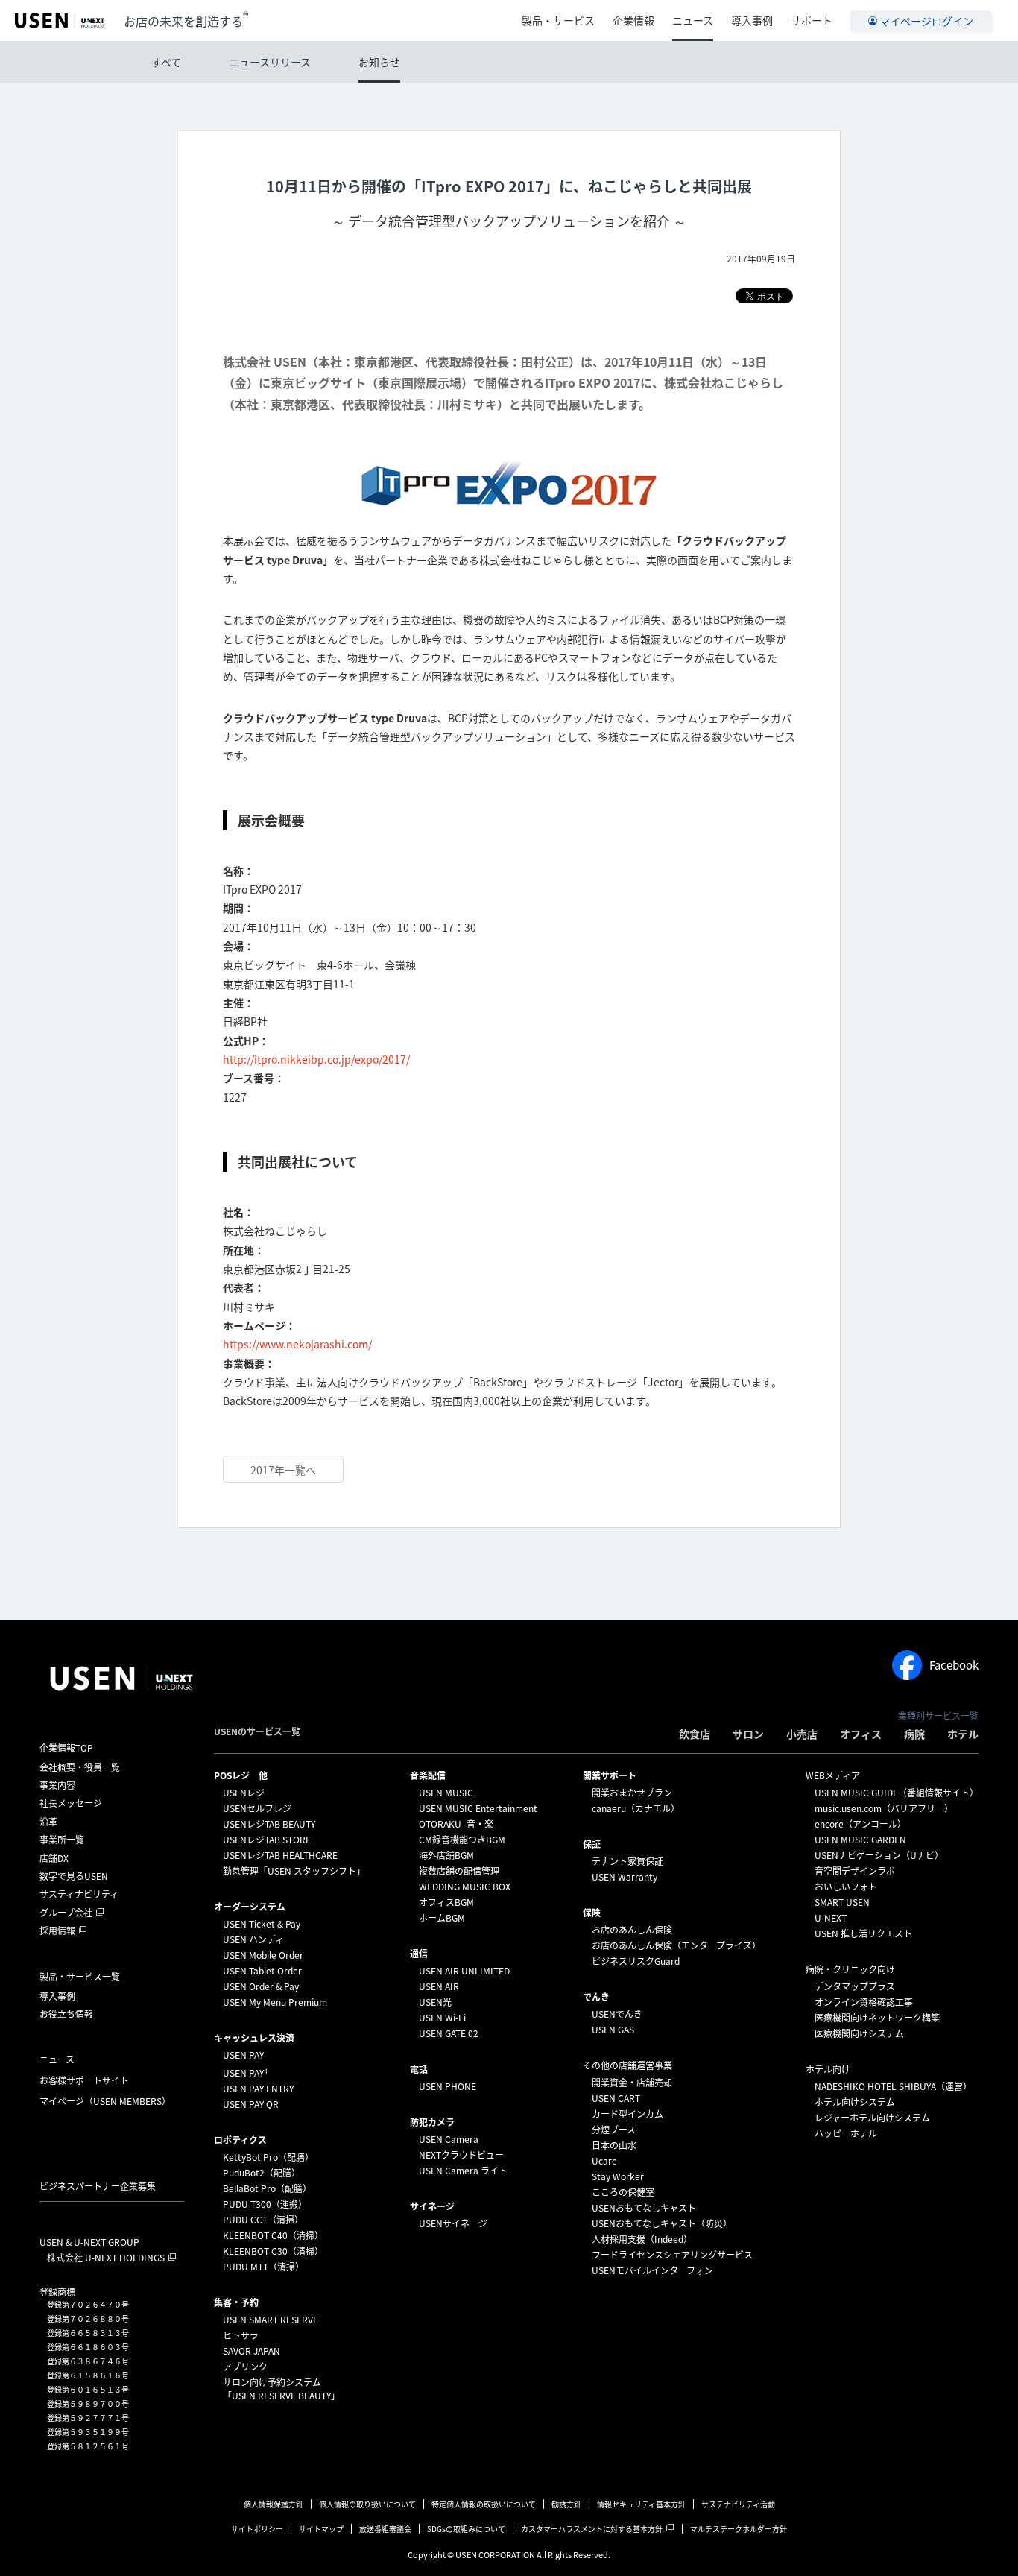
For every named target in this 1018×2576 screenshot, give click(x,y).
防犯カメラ (432, 2122)
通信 (419, 1954)
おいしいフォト (846, 1887)
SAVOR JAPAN (252, 2351)
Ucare (604, 2161)
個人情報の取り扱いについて (367, 2504)
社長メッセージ (71, 1803)
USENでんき (617, 2014)
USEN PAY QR (251, 2104)
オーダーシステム (250, 1907)
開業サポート (610, 1775)
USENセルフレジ (257, 1808)
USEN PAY (243, 2055)
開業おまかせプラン (632, 1793)
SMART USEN (842, 1902)
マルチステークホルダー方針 (739, 2529)
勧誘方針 (566, 2504)
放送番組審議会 (385, 2529)
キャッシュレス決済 (254, 2038)
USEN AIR (439, 1986)
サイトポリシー (257, 2529)
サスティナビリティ (79, 1894)
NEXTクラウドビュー (461, 2155)
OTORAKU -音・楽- (458, 1824)
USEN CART (616, 2098)
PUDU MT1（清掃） (263, 2267)
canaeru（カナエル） (636, 1808)
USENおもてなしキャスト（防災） (662, 2223)
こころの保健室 (623, 2192)
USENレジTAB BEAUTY (269, 1824)
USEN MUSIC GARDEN (860, 1840)
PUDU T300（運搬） (265, 2204)
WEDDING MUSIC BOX (465, 1887)
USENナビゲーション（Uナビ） (879, 1855)
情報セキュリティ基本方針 (641, 2504)
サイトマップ (321, 2529)
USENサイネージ (453, 2223)
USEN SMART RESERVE (271, 2320)
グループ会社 (66, 1913)
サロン (748, 1734)
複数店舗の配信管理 (459, 1871)
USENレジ (244, 1793)
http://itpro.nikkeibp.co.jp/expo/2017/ (316, 1059)
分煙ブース (614, 2130)
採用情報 (57, 1931)
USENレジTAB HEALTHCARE (280, 1855)
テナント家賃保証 (627, 1861)
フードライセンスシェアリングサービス (672, 2255)
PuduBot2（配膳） (262, 2173)
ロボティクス (240, 2140)
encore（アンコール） (860, 1824)
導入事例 (752, 20)
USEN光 (435, 2002)
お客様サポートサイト (84, 2080)
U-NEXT (831, 1918)
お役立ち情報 (66, 2014)
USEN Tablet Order (262, 1971)
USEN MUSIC (446, 1793)
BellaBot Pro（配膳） (267, 2188)
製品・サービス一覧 (80, 1977)
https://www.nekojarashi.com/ (297, 1344)
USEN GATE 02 (449, 2033)
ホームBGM (442, 1918)
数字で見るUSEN (74, 1876)
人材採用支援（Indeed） (642, 2239)
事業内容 (57, 1785)
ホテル (963, 1734)
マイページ (105, 2101)
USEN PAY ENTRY (258, 2089)
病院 (914, 1734)
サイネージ (432, 2206)
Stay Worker (618, 2176)
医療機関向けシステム (859, 2033)
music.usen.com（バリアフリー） (884, 1808)
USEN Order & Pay (261, 1986)
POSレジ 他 (241, 1775)
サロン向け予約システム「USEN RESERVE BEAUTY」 (281, 2389)
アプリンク (245, 2367)
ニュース (693, 20)
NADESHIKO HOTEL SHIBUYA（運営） (893, 2086)
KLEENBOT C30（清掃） (273, 2251)
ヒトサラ (241, 2335)
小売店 (802, 1734)
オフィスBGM (446, 1902)
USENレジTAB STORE (267, 1840)
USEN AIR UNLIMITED (464, 1971)
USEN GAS (613, 2030)
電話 (419, 2069)
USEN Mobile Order (263, 1955)
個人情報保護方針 (274, 2504)
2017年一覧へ (283, 1470)
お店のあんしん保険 (632, 1930)
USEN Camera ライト (463, 2171)
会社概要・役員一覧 (80, 1767)
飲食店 (695, 1734)
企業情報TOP (66, 1748)
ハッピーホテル (846, 2133)
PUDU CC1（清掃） (263, 2220)
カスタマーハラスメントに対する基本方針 (592, 2529)
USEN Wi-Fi (442, 2018)
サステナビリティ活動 (738, 2504)
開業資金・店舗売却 (632, 2083)
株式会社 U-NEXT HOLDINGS (106, 2258)
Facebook (954, 1665)
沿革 (48, 1822)
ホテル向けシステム (855, 2102)
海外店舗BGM (446, 1855)
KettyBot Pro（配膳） (268, 2157)
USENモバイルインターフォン (652, 2270)
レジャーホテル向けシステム (872, 2118)
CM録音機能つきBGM (462, 1840)
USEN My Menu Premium (275, 2002)
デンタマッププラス (855, 1986)
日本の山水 (614, 2145)
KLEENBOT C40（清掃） (273, 2235)
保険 (592, 1913)
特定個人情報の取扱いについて (484, 2504)
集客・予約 (236, 2302)
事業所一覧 (62, 1840)
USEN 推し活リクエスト (863, 1933)
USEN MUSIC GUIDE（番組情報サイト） (897, 1793)
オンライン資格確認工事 (864, 2002)
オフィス (861, 1734)
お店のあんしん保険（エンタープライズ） (676, 1945)
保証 (592, 1844)
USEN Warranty (625, 1877)
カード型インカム (627, 2114)
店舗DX (54, 1858)
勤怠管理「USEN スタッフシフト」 (294, 1871)
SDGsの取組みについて (466, 2529)
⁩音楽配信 (428, 1775)
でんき (596, 1997)
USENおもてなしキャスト (644, 2208)
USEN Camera (449, 2139)
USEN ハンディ (253, 1939)
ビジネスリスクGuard (636, 1961)
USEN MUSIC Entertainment (478, 1808)
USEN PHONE (448, 2086)
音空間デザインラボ (855, 1871)
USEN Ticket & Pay (262, 1924)
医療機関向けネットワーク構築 (877, 2018)
